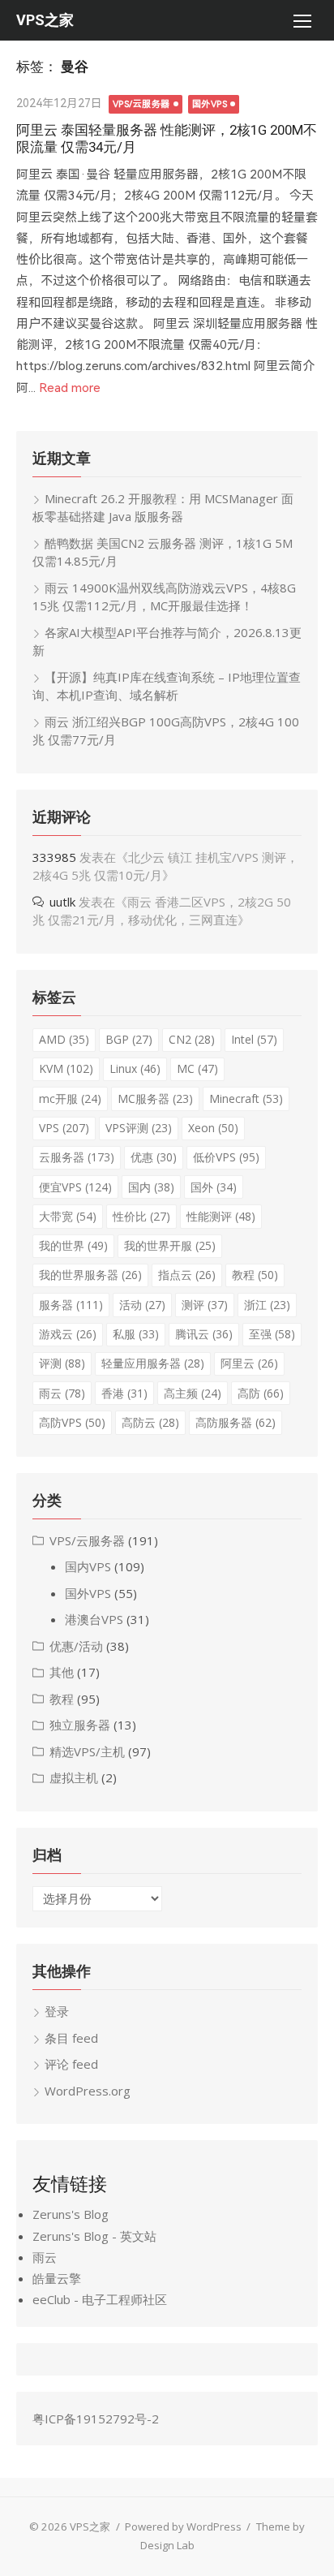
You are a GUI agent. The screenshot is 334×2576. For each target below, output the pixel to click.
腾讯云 (204, 1334)
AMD (64, 1039)
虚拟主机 (74, 1777)
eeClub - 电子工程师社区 (100, 2299)
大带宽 (68, 1216)
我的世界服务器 (90, 1275)
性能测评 (221, 1216)
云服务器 (77, 1157)
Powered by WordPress (183, 2526)
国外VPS (210, 104)
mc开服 (70, 1098)
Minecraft (246, 1098)
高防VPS (72, 1422)
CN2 (192, 1039)
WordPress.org (88, 2091)
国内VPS (88, 1566)
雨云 (62, 1393)
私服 (136, 1334)
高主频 (193, 1393)
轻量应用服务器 (153, 1363)
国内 (151, 1187)
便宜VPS (75, 1187)
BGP (129, 1039)
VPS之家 (45, 20)
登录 (57, 2011)
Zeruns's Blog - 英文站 (94, 2236)
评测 (62, 1363)
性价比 (141, 1216)
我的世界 (73, 1245)
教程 (255, 1275)
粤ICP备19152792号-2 (96, 2419)
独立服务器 (80, 1725)
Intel (254, 1039)
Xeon (213, 1128)
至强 (272, 1334)
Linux (135, 1068)
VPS (64, 1128)
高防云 (150, 1422)
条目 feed (71, 2038)
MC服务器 (155, 1098)
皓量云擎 (57, 2278)
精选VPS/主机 (87, 1751)
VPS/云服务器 (141, 104)
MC (197, 1068)
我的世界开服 (170, 1245)
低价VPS (226, 1157)
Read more (70, 388)
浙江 (267, 1305)
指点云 (187, 1275)
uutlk (62, 902)
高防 (261, 1393)
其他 (62, 1672)
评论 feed (71, 2064)
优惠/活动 (76, 1646)
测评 (205, 1305)
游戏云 (68, 1334)
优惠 (154, 1157)
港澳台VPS (94, 1619)
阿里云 (249, 1363)
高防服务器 (236, 1422)
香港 (124, 1393)
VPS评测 (139, 1128)
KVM (66, 1068)
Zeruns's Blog (71, 2214)
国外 (214, 1187)
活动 (142, 1305)
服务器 (71, 1305)
